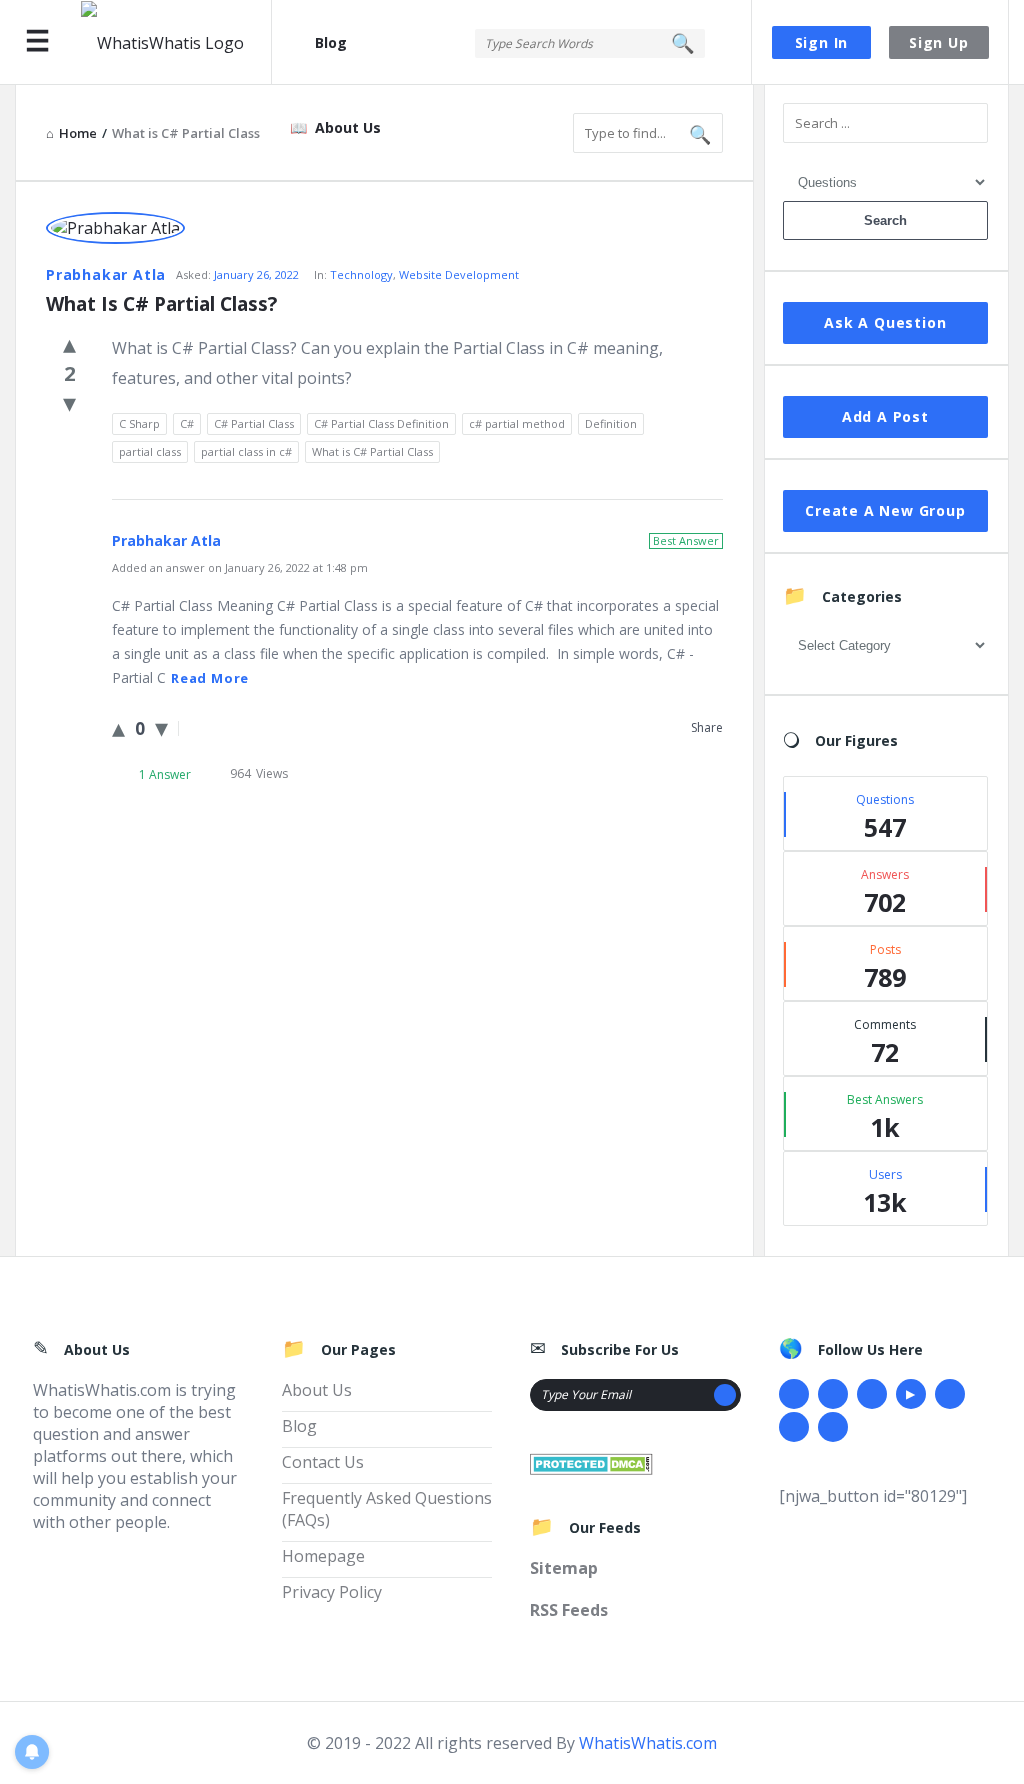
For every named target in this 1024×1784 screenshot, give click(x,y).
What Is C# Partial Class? (161, 304)
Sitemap (564, 1568)
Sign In (822, 42)
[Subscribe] (725, 1395)
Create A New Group (885, 510)
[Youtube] (911, 1394)
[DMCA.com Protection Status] (591, 1462)
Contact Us (323, 1462)
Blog (331, 42)
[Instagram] (950, 1394)
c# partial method (517, 423)
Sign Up (939, 42)
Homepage (323, 1556)
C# (187, 423)
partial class (150, 451)
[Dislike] (69, 402)
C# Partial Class (254, 423)
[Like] (69, 343)
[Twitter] (833, 1394)
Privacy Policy (332, 1592)
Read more (210, 678)
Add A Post (885, 416)
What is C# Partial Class (372, 451)
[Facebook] (794, 1394)
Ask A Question (885, 322)
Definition (611, 423)
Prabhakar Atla (106, 274)
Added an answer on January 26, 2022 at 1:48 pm (240, 567)
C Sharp (139, 423)
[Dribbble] (872, 1394)
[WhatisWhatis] (176, 42)
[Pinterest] (794, 1427)
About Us (348, 127)
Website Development (459, 274)
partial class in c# (246, 451)
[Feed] (833, 1427)
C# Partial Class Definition (381, 423)
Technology (361, 274)
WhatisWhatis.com (648, 1743)
